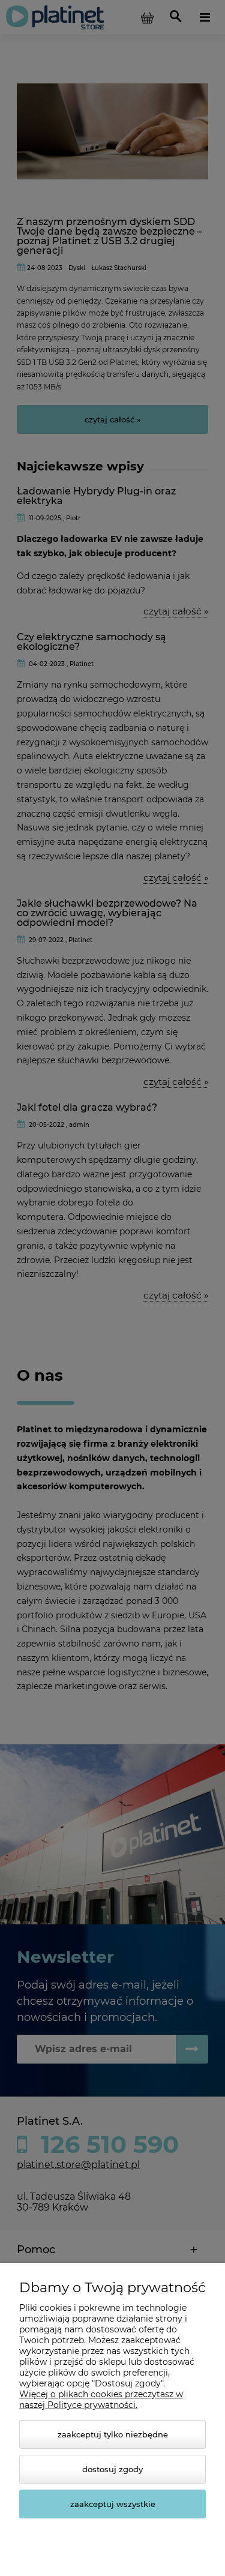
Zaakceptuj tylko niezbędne (113, 2434)
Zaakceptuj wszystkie (113, 2504)
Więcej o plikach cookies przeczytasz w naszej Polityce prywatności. (101, 2400)
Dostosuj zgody (112, 2469)
